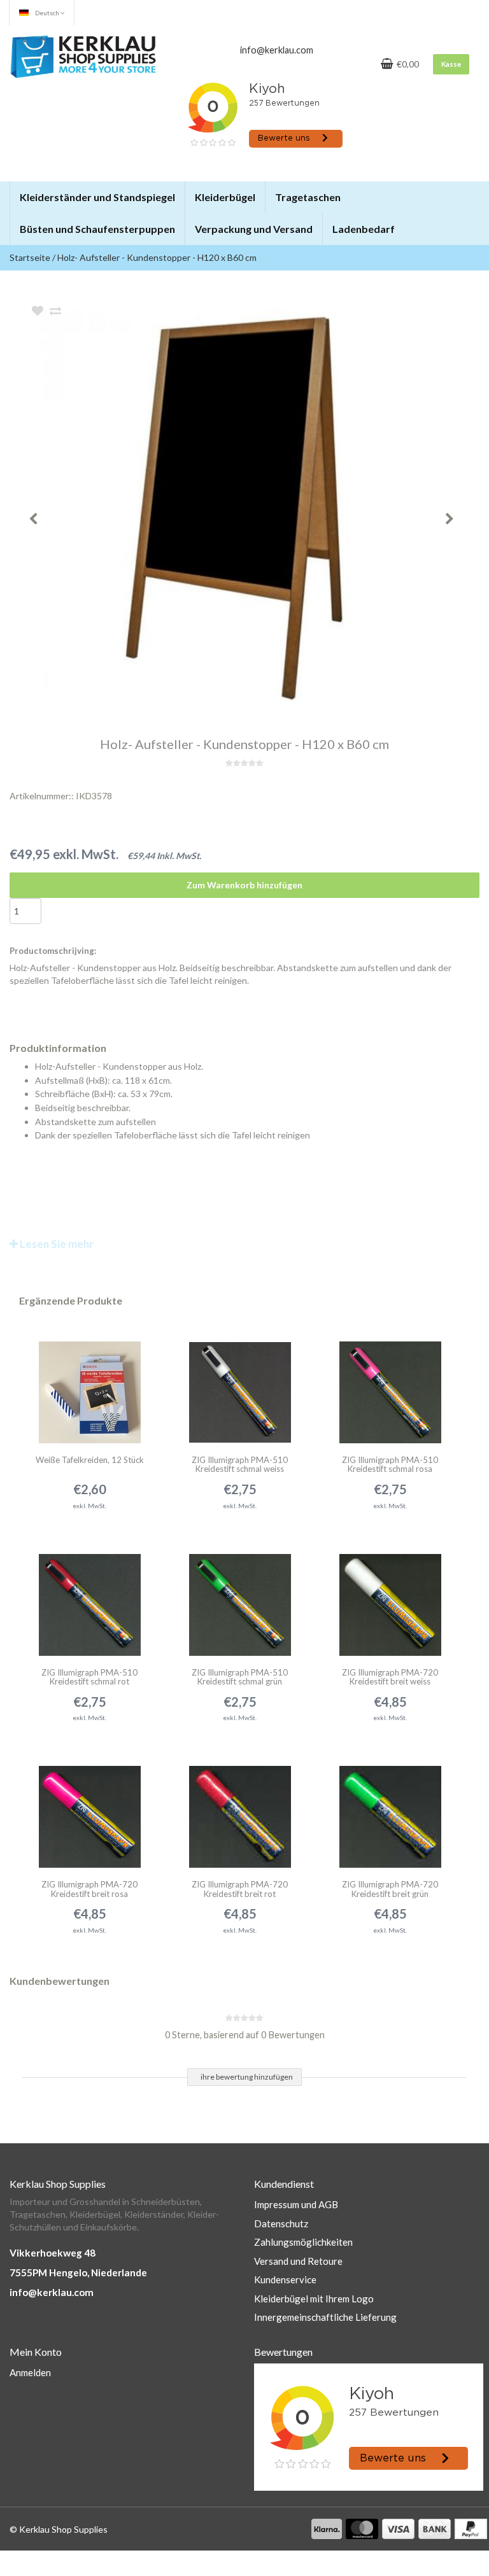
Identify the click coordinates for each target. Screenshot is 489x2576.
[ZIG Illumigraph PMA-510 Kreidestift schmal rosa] (390, 1384)
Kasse (451, 64)
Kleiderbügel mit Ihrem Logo (314, 2299)
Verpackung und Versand (254, 229)
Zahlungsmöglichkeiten (303, 2242)
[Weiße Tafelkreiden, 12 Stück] (89, 1384)
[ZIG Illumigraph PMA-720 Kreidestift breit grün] (390, 1809)
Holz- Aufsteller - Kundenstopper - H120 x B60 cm (157, 257)
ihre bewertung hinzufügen (247, 2077)
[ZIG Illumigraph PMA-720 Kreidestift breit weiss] (390, 1597)
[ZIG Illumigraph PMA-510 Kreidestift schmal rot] (89, 1597)
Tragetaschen (308, 197)
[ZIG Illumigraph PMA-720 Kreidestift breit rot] (240, 1809)
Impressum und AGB (296, 2204)
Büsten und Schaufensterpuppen (97, 229)
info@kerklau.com (52, 2292)
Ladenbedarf (364, 229)
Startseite (30, 257)
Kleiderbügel (225, 197)
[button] (174, 192)
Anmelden (30, 2372)
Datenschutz (281, 2223)
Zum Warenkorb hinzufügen (244, 885)
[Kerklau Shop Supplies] (83, 56)
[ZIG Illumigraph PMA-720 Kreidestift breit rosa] (89, 1809)
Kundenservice (285, 2279)
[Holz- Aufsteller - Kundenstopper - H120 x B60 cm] (264, 508)
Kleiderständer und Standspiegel (97, 197)
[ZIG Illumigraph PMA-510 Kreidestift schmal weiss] (240, 1384)
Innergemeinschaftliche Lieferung (325, 2317)
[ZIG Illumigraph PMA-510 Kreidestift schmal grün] (240, 1597)
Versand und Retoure (298, 2261)
